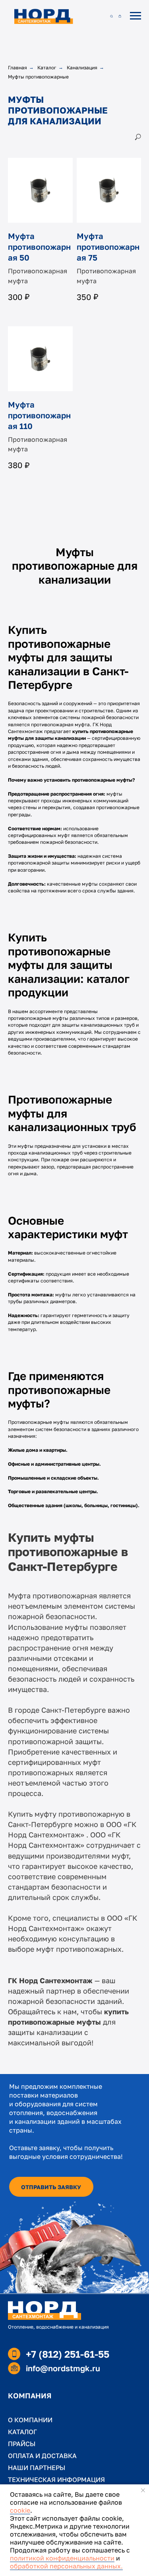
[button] (111, 16)
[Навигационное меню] (135, 16)
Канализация (82, 68)
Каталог (47, 68)
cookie (20, 2510)
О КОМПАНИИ (30, 2420)
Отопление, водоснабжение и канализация (58, 2327)
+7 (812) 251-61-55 (68, 2354)
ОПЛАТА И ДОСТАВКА (42, 2456)
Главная (17, 68)
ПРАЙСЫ (22, 2444)
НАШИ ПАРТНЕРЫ (37, 2468)
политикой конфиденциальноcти (62, 2558)
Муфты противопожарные (38, 77)
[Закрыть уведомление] (143, 2490)
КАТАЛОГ (22, 2432)
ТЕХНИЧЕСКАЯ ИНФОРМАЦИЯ (56, 2480)
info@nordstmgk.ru (63, 2368)
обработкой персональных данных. (66, 2566)
